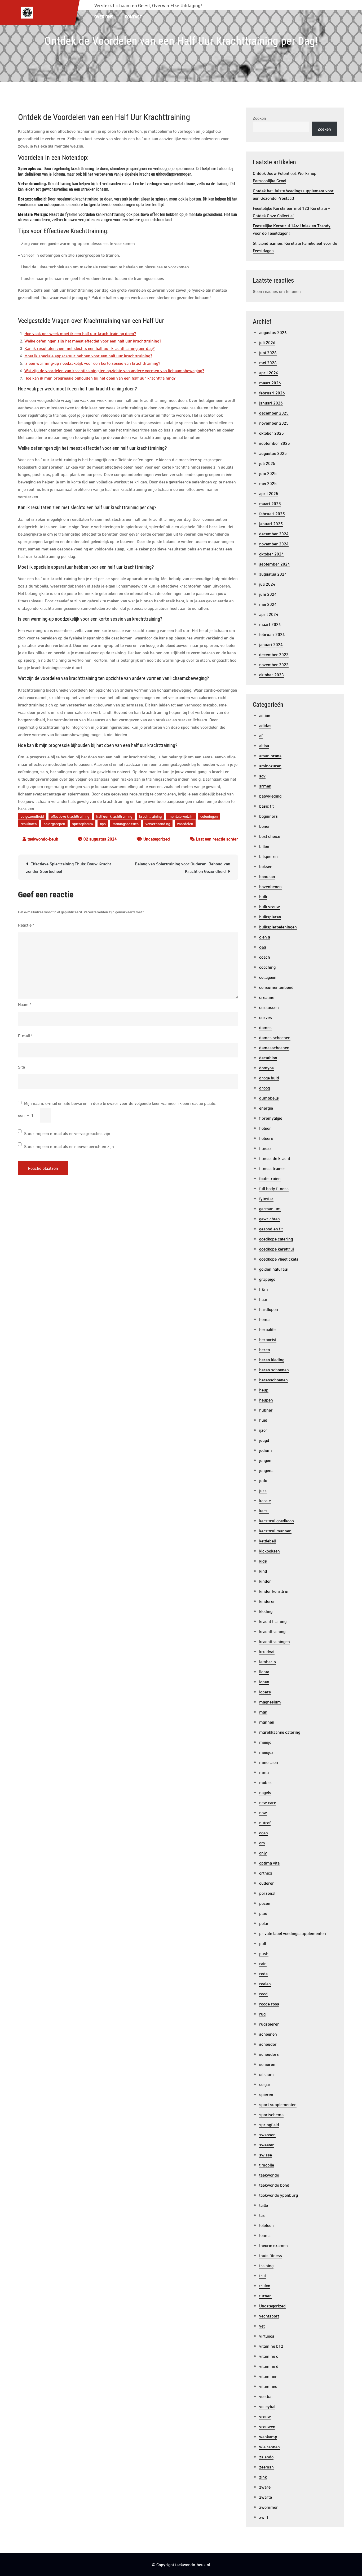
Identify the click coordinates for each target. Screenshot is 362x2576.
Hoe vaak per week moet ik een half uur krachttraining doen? (80, 333)
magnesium (270, 1701)
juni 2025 (268, 473)
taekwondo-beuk (43, 838)
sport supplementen (278, 2104)
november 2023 (274, 664)
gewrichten (270, 1218)
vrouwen (267, 2426)
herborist (268, 1339)
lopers (265, 1691)
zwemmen (269, 2507)
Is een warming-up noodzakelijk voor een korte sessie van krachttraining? (92, 363)
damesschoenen (274, 1047)
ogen (264, 1832)
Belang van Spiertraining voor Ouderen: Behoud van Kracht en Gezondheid (183, 867)
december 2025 (274, 413)
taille (264, 2205)
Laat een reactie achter (217, 838)
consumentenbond (276, 987)
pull (263, 1943)
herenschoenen (273, 1379)
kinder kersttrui (274, 1591)
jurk (263, 1490)
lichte (264, 1671)
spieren (266, 2094)
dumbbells (269, 1098)
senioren (267, 2064)
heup (264, 1389)
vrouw (265, 2416)
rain (263, 1963)
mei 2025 (268, 483)
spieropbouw (83, 823)
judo (263, 1480)
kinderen (267, 1601)
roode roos (269, 2003)
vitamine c (269, 2356)
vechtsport (269, 2315)
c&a (263, 947)
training (266, 2265)
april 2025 (269, 493)
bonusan (267, 876)
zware (265, 2487)
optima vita (269, 1863)
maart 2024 (270, 624)
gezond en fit (271, 1228)
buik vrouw (270, 906)
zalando (266, 2456)
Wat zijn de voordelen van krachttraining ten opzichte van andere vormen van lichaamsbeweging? (114, 370)
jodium (266, 1450)
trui (262, 2275)
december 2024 (274, 533)
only (263, 1852)
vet (262, 2326)
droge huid (269, 1077)
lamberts (268, 1661)
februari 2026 (272, 392)
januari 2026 (271, 402)
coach (265, 957)
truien (265, 2285)
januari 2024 (271, 644)
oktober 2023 (271, 674)
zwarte (266, 2497)
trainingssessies (126, 823)
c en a (265, 936)
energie (266, 1108)
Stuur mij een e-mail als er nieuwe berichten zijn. (70, 1146)
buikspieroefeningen (278, 926)
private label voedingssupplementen (293, 1933)
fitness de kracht (275, 1158)
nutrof (265, 1822)
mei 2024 (268, 604)
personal (267, 1893)
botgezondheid (32, 816)
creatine (267, 997)
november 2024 (274, 543)
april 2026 (269, 372)
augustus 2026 (273, 332)
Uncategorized (157, 838)
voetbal (266, 2396)
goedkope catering (276, 1238)
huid (263, 1420)
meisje (265, 1742)
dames (265, 1027)
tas (262, 2215)
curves (266, 1017)
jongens (266, 1470)
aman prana (270, 755)
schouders (269, 2054)
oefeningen (209, 816)
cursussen (269, 1007)
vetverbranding (158, 823)
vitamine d (269, 2366)
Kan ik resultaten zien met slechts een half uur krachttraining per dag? (89, 348)
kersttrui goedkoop (277, 1520)
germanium (270, 1208)
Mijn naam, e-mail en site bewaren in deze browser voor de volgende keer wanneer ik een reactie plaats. (120, 1103)
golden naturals (273, 1269)
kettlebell (268, 1540)
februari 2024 (272, 634)
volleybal (267, 2406)
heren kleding (272, 1359)
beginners (268, 816)
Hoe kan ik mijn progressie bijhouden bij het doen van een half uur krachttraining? (100, 378)
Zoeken (259, 118)
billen (264, 846)
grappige (267, 1279)
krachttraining (150, 816)
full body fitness (274, 1188)
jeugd (264, 1440)
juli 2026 (267, 342)
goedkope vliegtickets (279, 1259)
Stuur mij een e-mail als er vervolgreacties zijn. (68, 1133)
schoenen (268, 2034)
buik (263, 896)
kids (263, 1561)
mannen (267, 1722)
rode (263, 1973)
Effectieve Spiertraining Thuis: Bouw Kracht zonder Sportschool (69, 867)
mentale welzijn (181, 816)
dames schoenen (275, 1037)
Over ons (104, 16)
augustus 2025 (273, 453)
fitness (265, 1148)
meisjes (266, 1752)
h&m (264, 1289)
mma (264, 1772)
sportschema (271, 2114)
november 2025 (274, 423)
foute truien (270, 1178)
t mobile (267, 2165)
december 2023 (274, 654)
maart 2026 (270, 382)
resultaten (29, 823)
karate (265, 1500)
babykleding (270, 796)
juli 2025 (267, 463)
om (262, 1842)
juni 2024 (268, 594)
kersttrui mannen (275, 1530)
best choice (270, 836)
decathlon (268, 1057)
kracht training (273, 1621)
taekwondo (269, 2175)
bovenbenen (270, 886)
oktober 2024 (271, 553)
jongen (265, 1460)
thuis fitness (271, 2255)
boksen (266, 866)
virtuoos (267, 2336)
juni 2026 (268, 352)
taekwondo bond (274, 2185)
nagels (265, 1792)
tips (103, 823)
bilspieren (268, 856)
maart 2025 (270, 503)
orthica (266, 1873)
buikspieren (270, 916)
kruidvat (267, 1651)
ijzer (263, 1430)
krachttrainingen (275, 1641)
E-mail (25, 1035)
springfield (269, 2124)
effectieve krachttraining (70, 816)
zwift (264, 2517)
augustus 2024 (273, 574)
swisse (266, 2154)
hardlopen (269, 1309)
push (264, 1953)
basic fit (266, 806)
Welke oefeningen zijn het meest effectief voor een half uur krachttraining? (93, 341)
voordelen (185, 823)
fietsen (265, 1128)
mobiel (265, 1782)
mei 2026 (268, 362)
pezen (265, 1903)
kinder (265, 1581)
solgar (265, 2084)
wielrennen (270, 2446)
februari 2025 (272, 513)
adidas (265, 725)
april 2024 (269, 614)
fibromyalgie (271, 1118)
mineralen (269, 1762)
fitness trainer (272, 1168)
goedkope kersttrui (277, 1249)
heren (265, 1349)
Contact (133, 16)
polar (264, 1923)
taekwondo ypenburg (279, 2195)
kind (263, 1571)
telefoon (266, 2225)
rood (263, 1993)
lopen (264, 1681)
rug (262, 2014)
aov (262, 775)
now (263, 1812)
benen (265, 826)
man (263, 1712)
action (265, 715)
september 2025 (275, 443)
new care (268, 1802)
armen (265, 786)
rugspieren (269, 2024)
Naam (25, 1004)
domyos (266, 1067)
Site (21, 1067)
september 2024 (275, 564)
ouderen (267, 1883)
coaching (267, 967)
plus (263, 1913)
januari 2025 (271, 523)
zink (263, 2477)
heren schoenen (274, 1369)
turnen (265, 2295)
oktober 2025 (271, 433)
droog (264, 1087)
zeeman (266, 2466)
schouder (268, 2044)
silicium (266, 2074)
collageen (268, 977)
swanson (267, 2134)
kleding (266, 1611)
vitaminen (268, 2376)
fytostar (266, 1198)
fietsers (266, 1138)
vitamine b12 (271, 2346)
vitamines (268, 2386)
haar (263, 1299)
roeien (265, 1983)
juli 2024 (267, 584)
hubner (266, 1410)
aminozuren (270, 765)
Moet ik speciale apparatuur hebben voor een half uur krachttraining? (88, 355)
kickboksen (270, 1551)
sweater (267, 2144)
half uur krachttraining (114, 816)
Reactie (26, 925)
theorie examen (273, 2245)
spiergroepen (54, 823)
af (261, 735)
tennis (265, 2235)
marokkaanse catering (280, 1732)
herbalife (267, 1329)
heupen (266, 1400)
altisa (264, 745)
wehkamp (268, 2436)
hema (264, 1319)
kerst (264, 1510)
